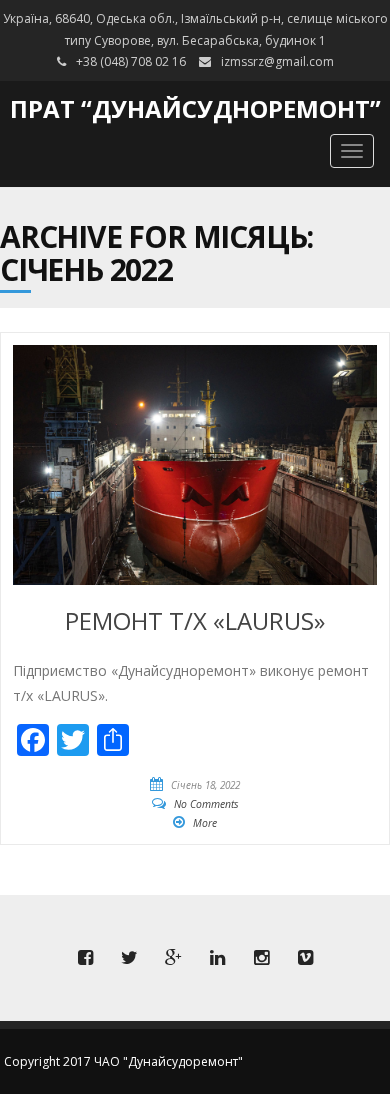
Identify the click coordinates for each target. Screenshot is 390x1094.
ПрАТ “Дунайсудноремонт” (195, 108)
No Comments (206, 804)
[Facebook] (85, 958)
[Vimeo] (305, 958)
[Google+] (173, 958)
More (205, 823)
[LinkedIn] (217, 958)
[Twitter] (129, 958)
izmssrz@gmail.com (277, 61)
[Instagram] (261, 958)
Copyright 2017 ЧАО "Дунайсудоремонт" (123, 1061)
